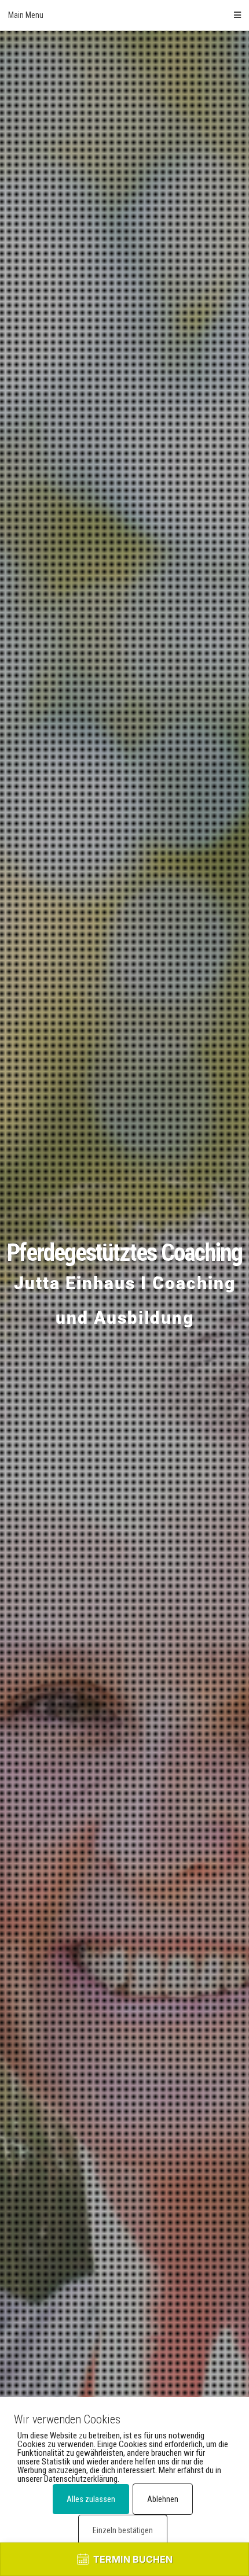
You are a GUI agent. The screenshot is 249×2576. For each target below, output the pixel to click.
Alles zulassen (91, 2499)
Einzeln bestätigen (123, 2530)
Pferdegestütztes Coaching (124, 1252)
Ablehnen (163, 2499)
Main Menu (26, 15)
